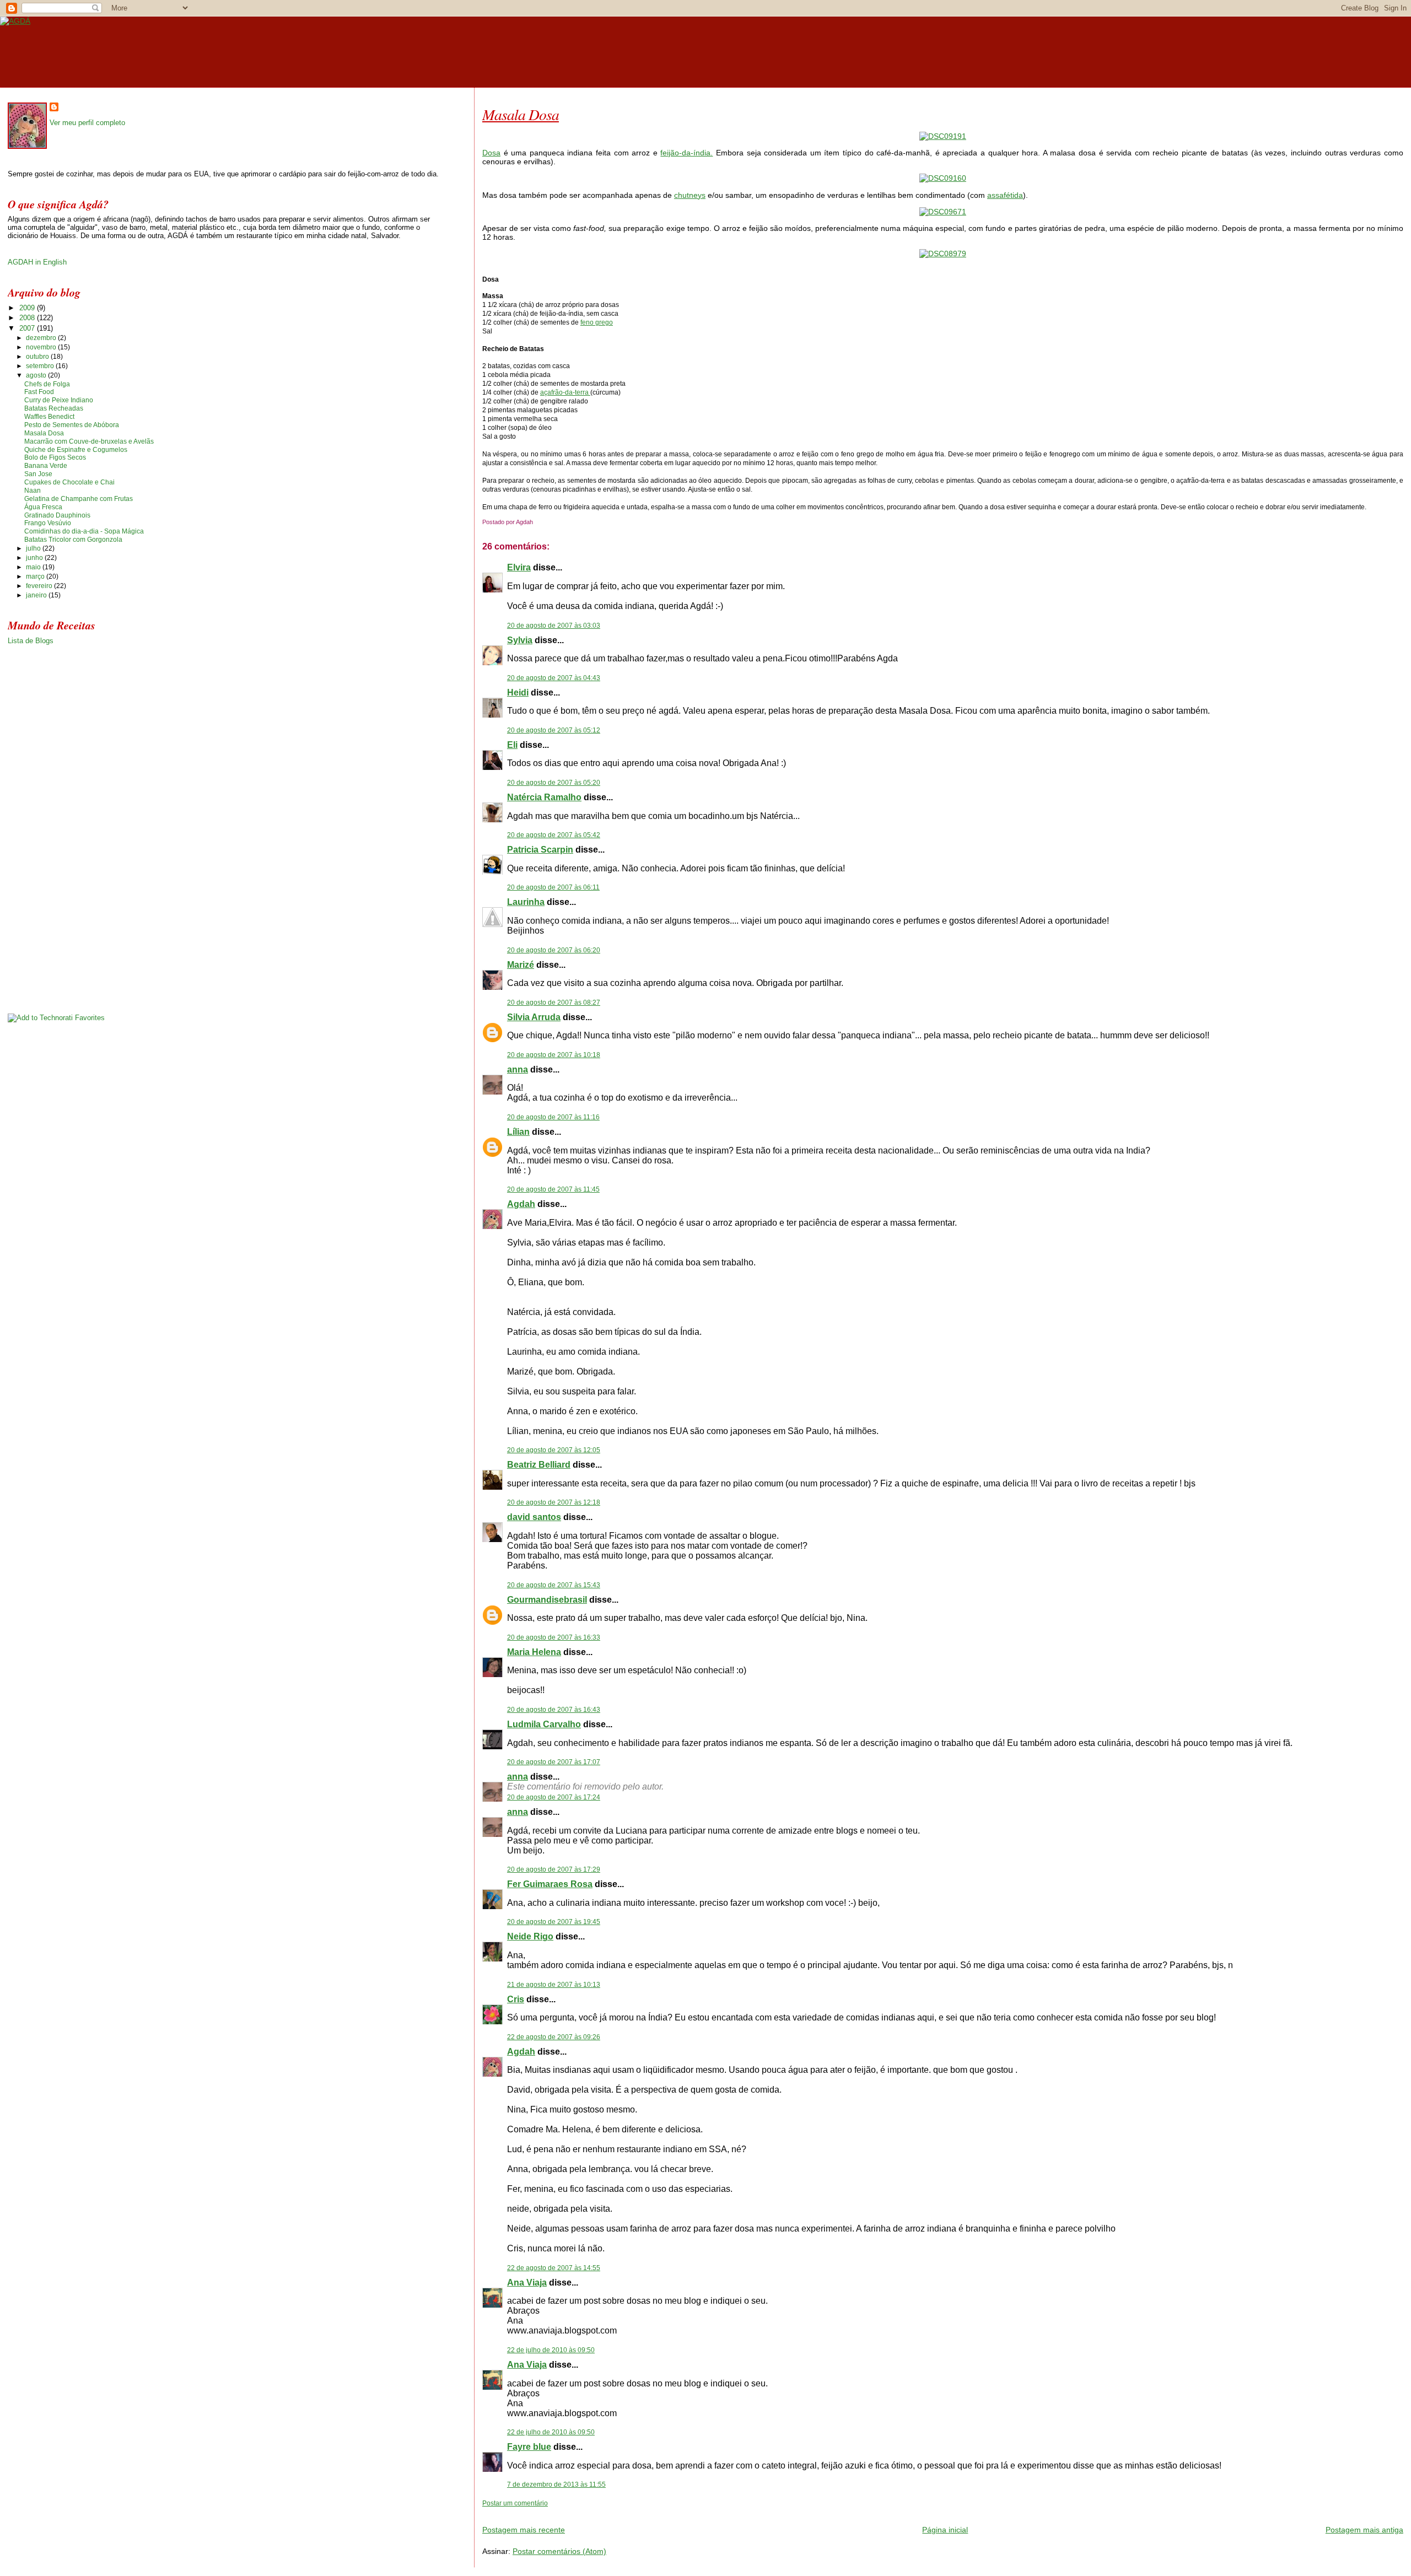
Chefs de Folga (47, 384)
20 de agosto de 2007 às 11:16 (553, 1117)
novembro (42, 347)
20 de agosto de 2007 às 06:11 (553, 887)
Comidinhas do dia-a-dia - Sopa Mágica (84, 531)
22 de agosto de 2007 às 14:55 (554, 2268)
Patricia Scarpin (540, 850)
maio (34, 567)
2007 (28, 328)
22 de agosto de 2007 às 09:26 (554, 2037)
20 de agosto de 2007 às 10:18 (554, 1055)
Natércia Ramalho (544, 797)
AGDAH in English (37, 262)
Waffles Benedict (49, 417)
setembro (41, 366)
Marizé (521, 965)
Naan (33, 491)
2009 (28, 308)
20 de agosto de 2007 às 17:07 (554, 1762)
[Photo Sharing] (943, 136)
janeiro (37, 595)
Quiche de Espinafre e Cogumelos (76, 450)
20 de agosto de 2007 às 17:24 (554, 1797)
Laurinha (526, 902)
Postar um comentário (515, 2503)
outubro (38, 357)
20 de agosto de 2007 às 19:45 (554, 1922)
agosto (37, 375)
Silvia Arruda (534, 1017)
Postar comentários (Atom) (559, 2551)
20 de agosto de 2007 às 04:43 (554, 678)
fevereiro (40, 586)
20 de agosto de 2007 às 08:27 (554, 1003)
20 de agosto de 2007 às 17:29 (554, 1869)
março (36, 576)
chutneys (690, 195)
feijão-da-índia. (686, 153)
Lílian (518, 1132)
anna (518, 1069)
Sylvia (520, 640)
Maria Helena (534, 1652)
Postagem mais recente (524, 2530)
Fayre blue (529, 2447)
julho (34, 548)
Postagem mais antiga (1364, 2530)
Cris (516, 1999)
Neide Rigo (530, 1936)
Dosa (491, 153)
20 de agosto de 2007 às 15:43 (554, 1585)
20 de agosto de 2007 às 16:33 (554, 1637)
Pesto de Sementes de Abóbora (72, 425)
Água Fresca (43, 507)
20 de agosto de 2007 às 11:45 (553, 1189)
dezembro (42, 338)
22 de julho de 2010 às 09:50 (551, 2350)
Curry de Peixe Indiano (59, 400)
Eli (512, 745)
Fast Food (39, 392)
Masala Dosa (521, 114)
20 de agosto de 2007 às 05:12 (554, 730)
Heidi (518, 692)
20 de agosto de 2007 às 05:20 (554, 783)
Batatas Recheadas (54, 408)
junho (35, 558)
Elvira (519, 567)
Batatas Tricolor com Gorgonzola (73, 540)
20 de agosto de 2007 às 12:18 (554, 1502)
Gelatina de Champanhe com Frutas (79, 499)
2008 (28, 318)
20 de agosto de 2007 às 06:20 (554, 950)
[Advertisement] (611, 2512)
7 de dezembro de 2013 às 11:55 (556, 2485)
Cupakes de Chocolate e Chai (69, 482)
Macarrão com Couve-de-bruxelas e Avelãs (89, 441)
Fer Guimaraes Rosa (550, 1884)
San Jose (38, 474)
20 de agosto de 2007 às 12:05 (554, 1450)
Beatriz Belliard (539, 1465)
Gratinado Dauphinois (57, 515)
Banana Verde (46, 466)
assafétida (1005, 195)
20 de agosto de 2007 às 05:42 (554, 835)
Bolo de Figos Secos (55, 457)
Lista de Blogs (31, 641)
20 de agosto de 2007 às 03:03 (554, 626)
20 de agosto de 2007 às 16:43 (554, 1710)
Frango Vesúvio (48, 523)
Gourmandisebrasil (547, 1600)
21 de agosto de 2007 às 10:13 (554, 1985)
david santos (534, 1517)
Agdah (521, 1204)
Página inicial (945, 2530)
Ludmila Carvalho (544, 1724)
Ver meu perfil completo (87, 123)
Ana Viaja (527, 2283)
